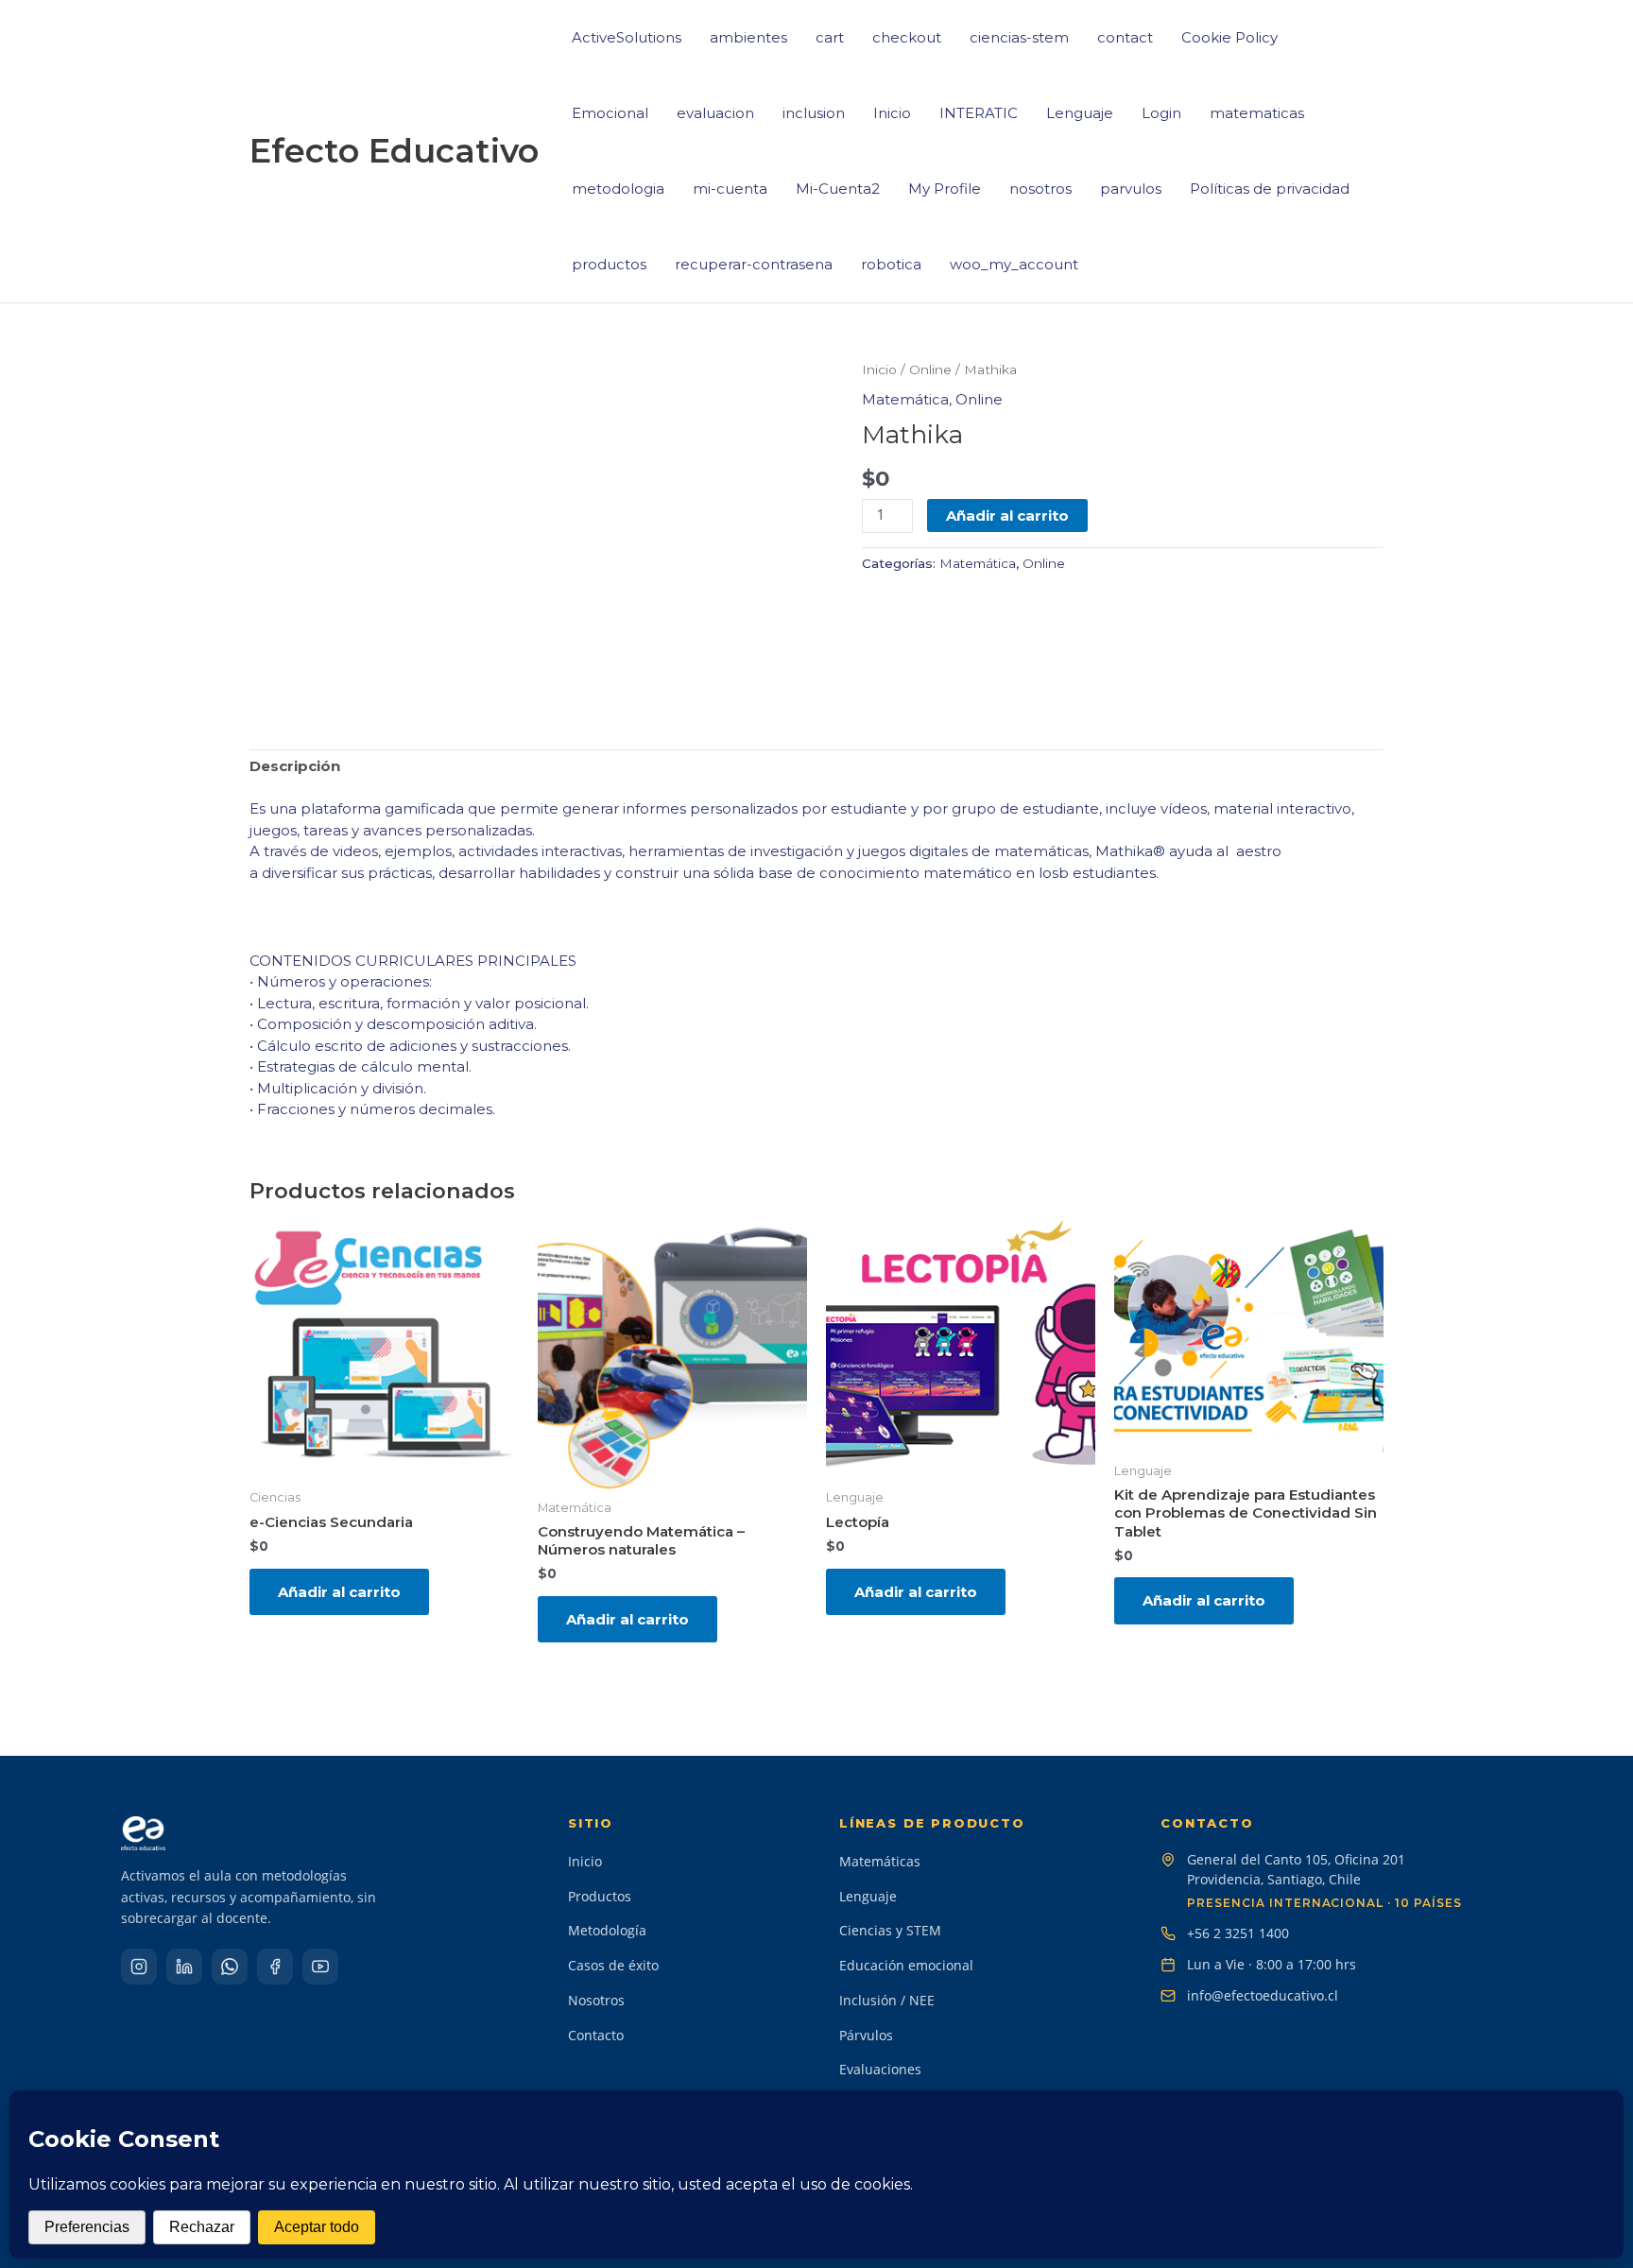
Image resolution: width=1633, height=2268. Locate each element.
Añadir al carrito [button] (339, 1592)
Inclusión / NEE (887, 2000)
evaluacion (715, 113)
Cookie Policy (1229, 37)
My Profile (945, 189)
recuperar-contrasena (754, 264)
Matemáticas (880, 1861)
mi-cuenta (730, 189)
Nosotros (596, 2000)
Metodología (607, 1930)
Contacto (596, 2035)
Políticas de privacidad (1270, 189)
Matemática (905, 399)
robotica (891, 264)
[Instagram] (139, 1967)
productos (609, 264)
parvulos (1131, 189)
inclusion (814, 113)
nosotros (1040, 189)
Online (930, 369)
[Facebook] (275, 1967)
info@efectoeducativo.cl (1263, 1995)
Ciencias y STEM (890, 1930)
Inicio (892, 113)
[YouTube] (320, 1967)
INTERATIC (979, 113)
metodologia (618, 189)
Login (1161, 113)
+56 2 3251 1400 (1238, 1933)
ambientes (748, 37)
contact (1125, 37)
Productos (600, 1896)
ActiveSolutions (627, 37)
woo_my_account (1014, 264)
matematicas (1257, 113)
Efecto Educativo (394, 151)
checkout (907, 37)
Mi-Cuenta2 (838, 189)
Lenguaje (1080, 113)
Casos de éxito (613, 1965)
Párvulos (866, 2035)
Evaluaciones (880, 2069)
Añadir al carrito (1007, 515)
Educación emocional (906, 1965)
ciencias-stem (1019, 37)
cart (830, 37)
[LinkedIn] (184, 1967)
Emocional (610, 113)
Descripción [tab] (295, 766)
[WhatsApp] (230, 1967)
